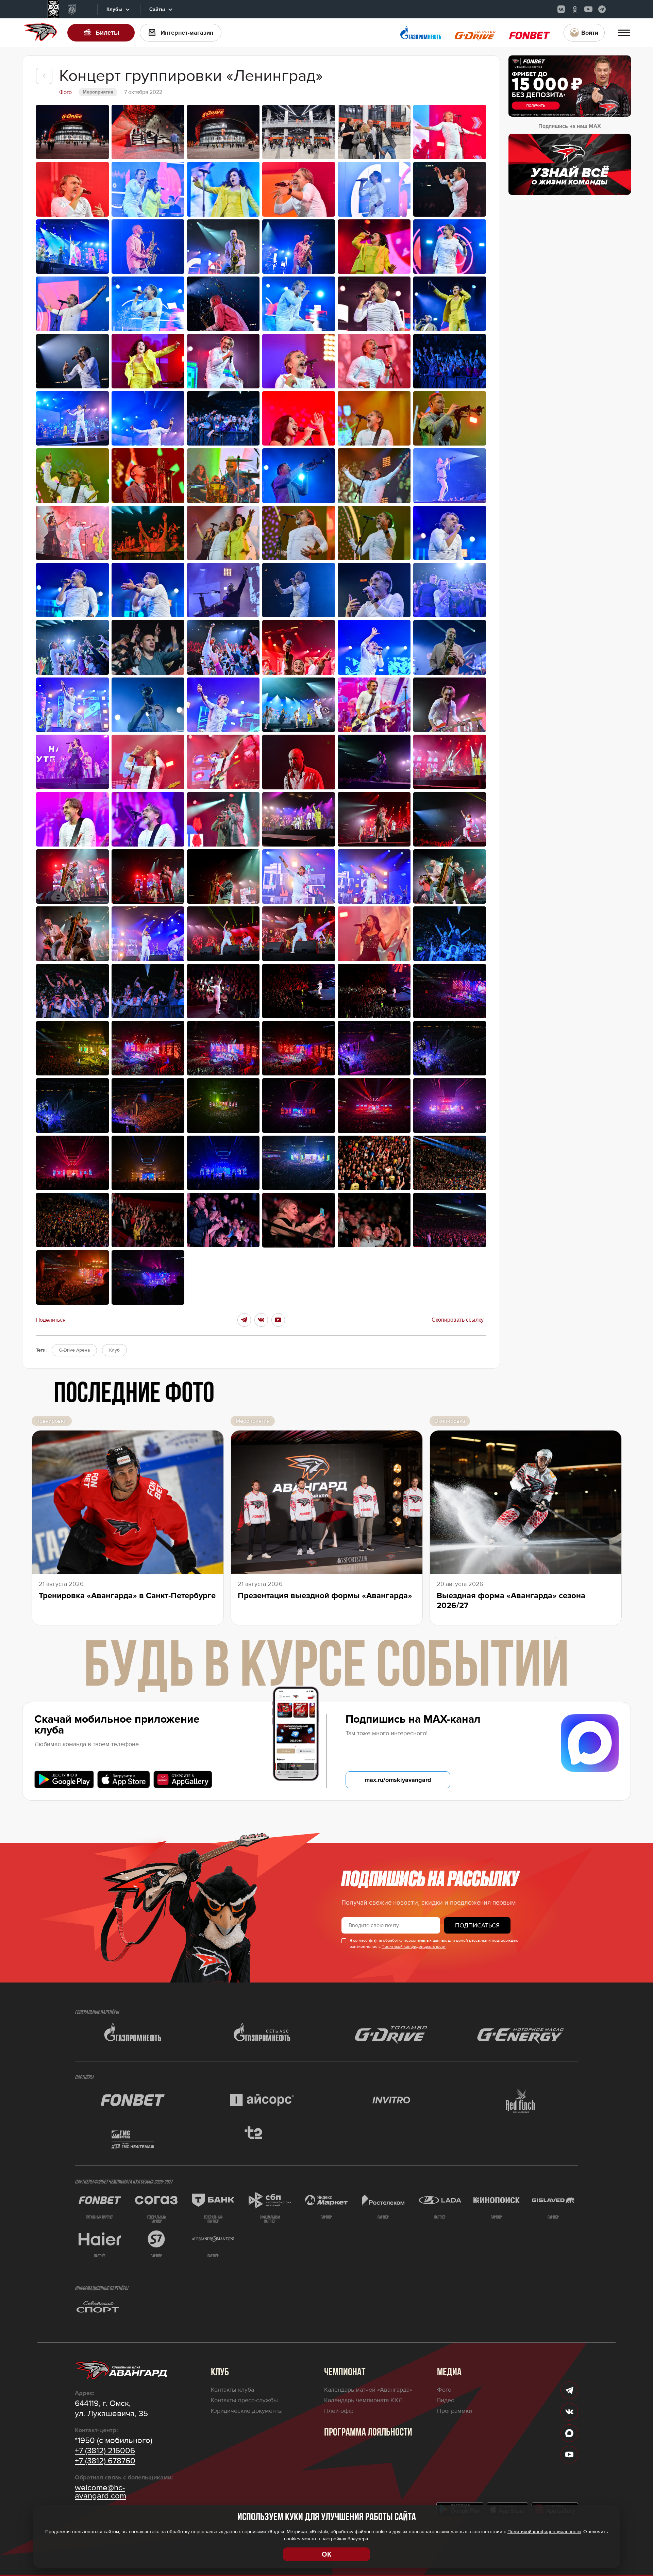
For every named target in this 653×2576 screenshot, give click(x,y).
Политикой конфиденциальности (414, 1947)
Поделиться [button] (51, 1320)
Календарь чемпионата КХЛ (363, 2400)
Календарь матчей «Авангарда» (368, 2390)
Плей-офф (339, 2411)
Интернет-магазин (187, 33)
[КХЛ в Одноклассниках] (575, 9)
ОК (326, 2554)
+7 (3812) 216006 (105, 2451)
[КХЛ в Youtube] (588, 9)
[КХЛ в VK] (561, 9)
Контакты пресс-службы (244, 2400)
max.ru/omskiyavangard (398, 1780)
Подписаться (477, 1925)
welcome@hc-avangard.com (101, 2492)
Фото (444, 2390)
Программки (455, 2411)
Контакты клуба (232, 2390)
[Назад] (44, 76)
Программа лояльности (368, 2433)
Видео (446, 2400)
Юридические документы (247, 2411)
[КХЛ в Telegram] (602, 9)
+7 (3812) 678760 (105, 2461)
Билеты (107, 33)
